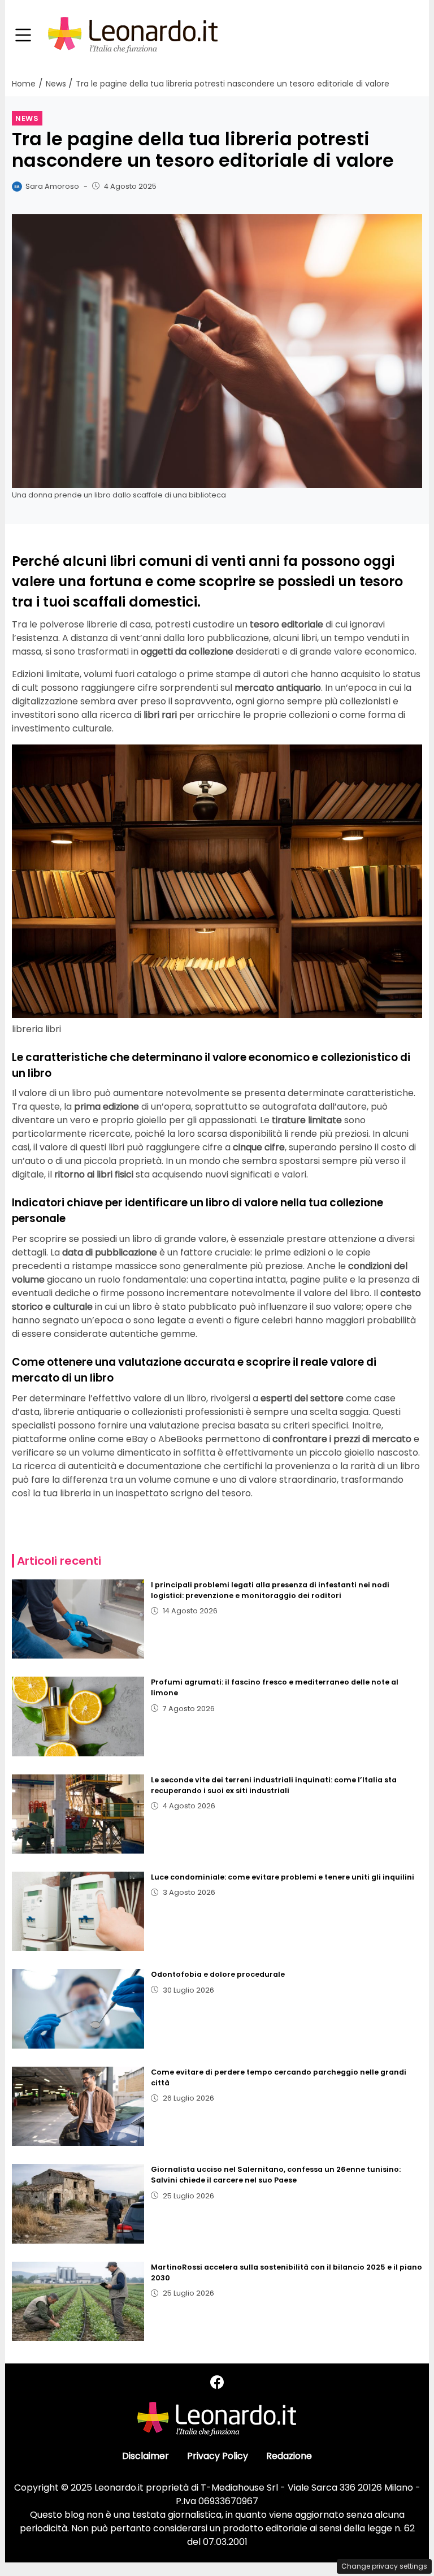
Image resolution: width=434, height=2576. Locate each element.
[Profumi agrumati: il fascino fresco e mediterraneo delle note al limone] (78, 1716)
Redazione (289, 2456)
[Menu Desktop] (23, 36)
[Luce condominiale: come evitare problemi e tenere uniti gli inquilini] (78, 1911)
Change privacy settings (384, 2566)
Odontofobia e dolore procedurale (218, 1974)
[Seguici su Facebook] (217, 2382)
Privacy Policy (218, 2456)
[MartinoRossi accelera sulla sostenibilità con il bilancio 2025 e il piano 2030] (78, 2301)
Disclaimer (146, 2456)
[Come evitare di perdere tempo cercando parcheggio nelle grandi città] (78, 2106)
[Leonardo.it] (133, 35)
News (27, 118)
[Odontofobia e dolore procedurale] (78, 2008)
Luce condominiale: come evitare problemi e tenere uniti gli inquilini (283, 1877)
